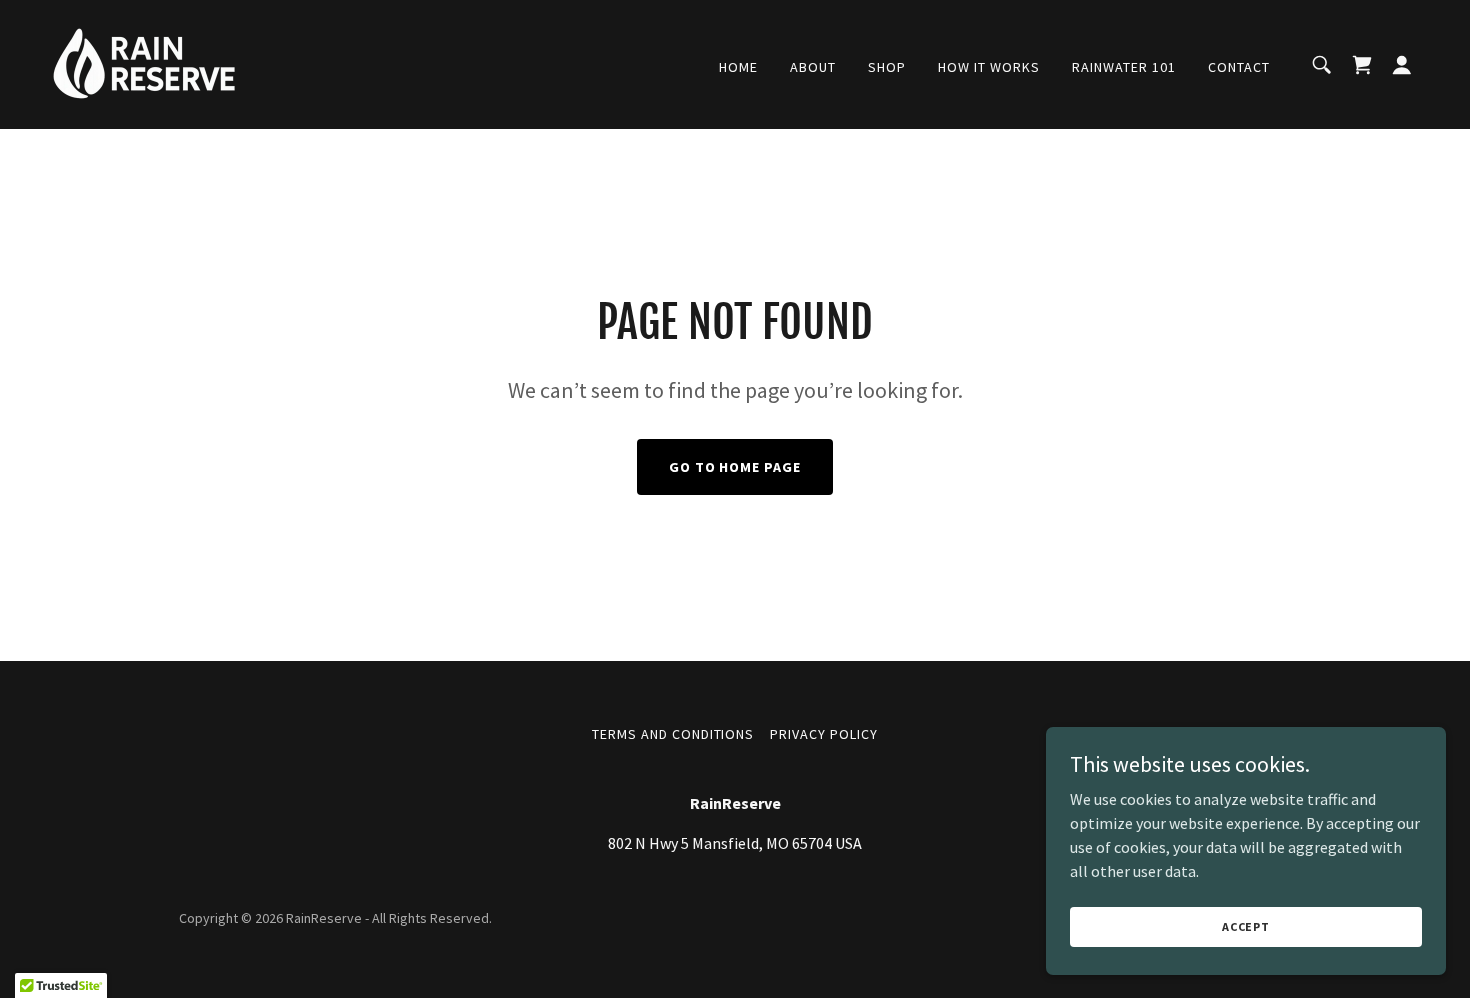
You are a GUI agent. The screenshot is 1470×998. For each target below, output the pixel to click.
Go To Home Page (735, 467)
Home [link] (738, 67)
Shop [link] (887, 67)
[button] (1402, 65)
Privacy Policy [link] (824, 734)
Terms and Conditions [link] (673, 734)
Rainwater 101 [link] (1124, 67)
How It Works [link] (989, 67)
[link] (144, 62)
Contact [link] (1239, 67)
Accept (1246, 926)
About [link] (813, 67)
